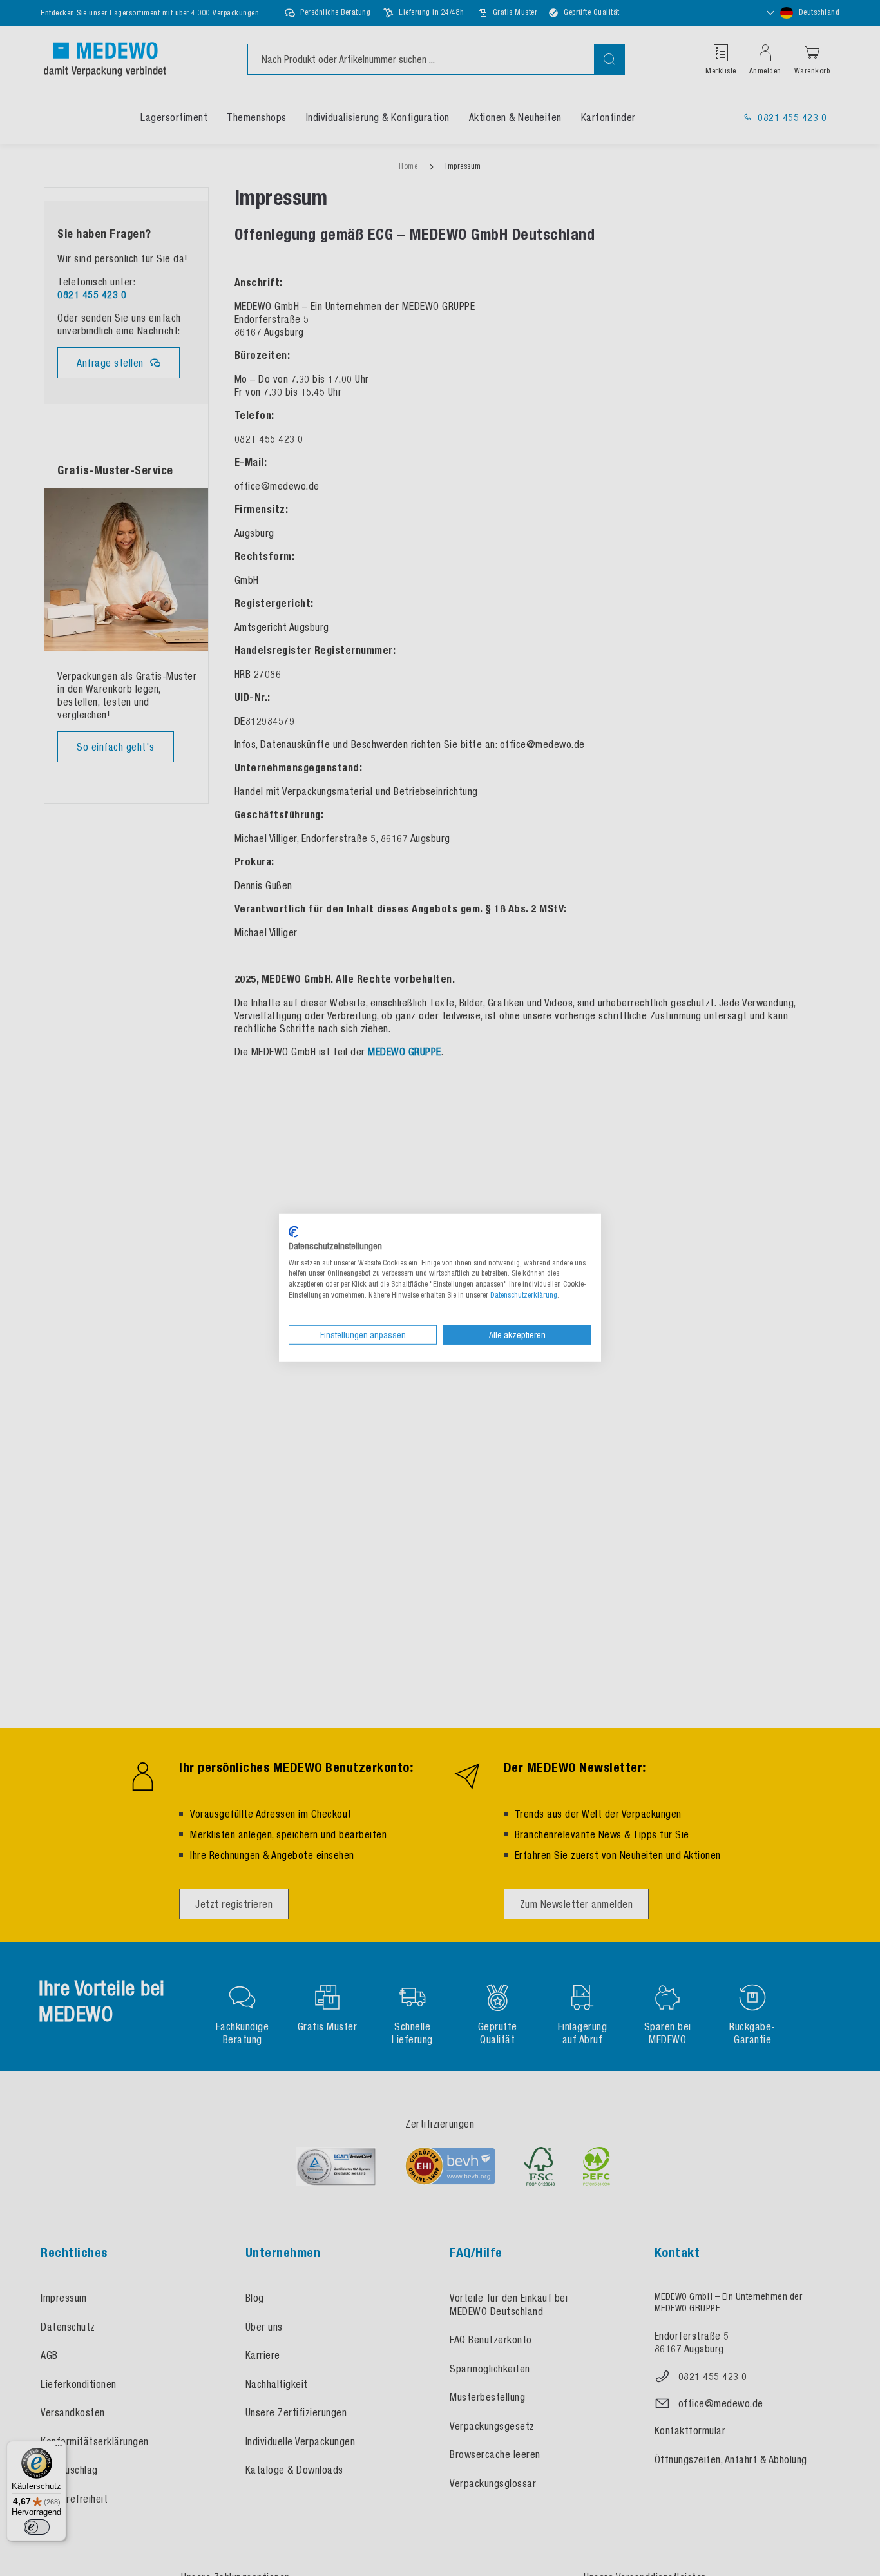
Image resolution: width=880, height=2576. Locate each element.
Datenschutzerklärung (524, 1295)
